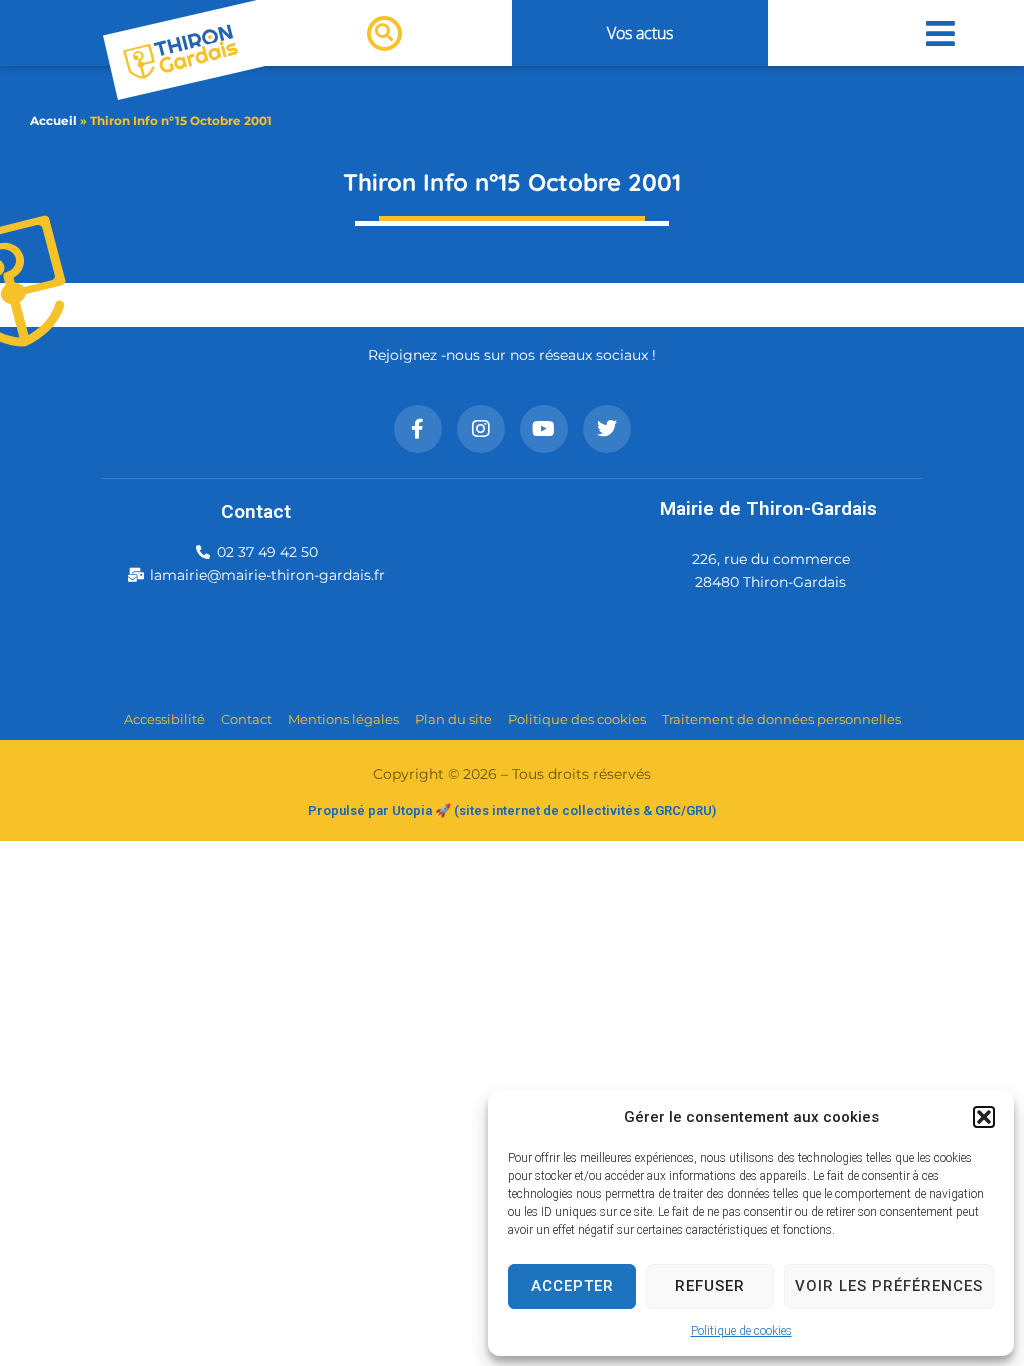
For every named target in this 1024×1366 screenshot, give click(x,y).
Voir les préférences (889, 1286)
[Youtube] (544, 429)
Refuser (710, 1286)
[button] (984, 1117)
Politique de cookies (741, 1331)
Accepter (572, 1286)
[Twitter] (607, 429)
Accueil (53, 120)
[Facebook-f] (418, 429)
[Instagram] (481, 429)
